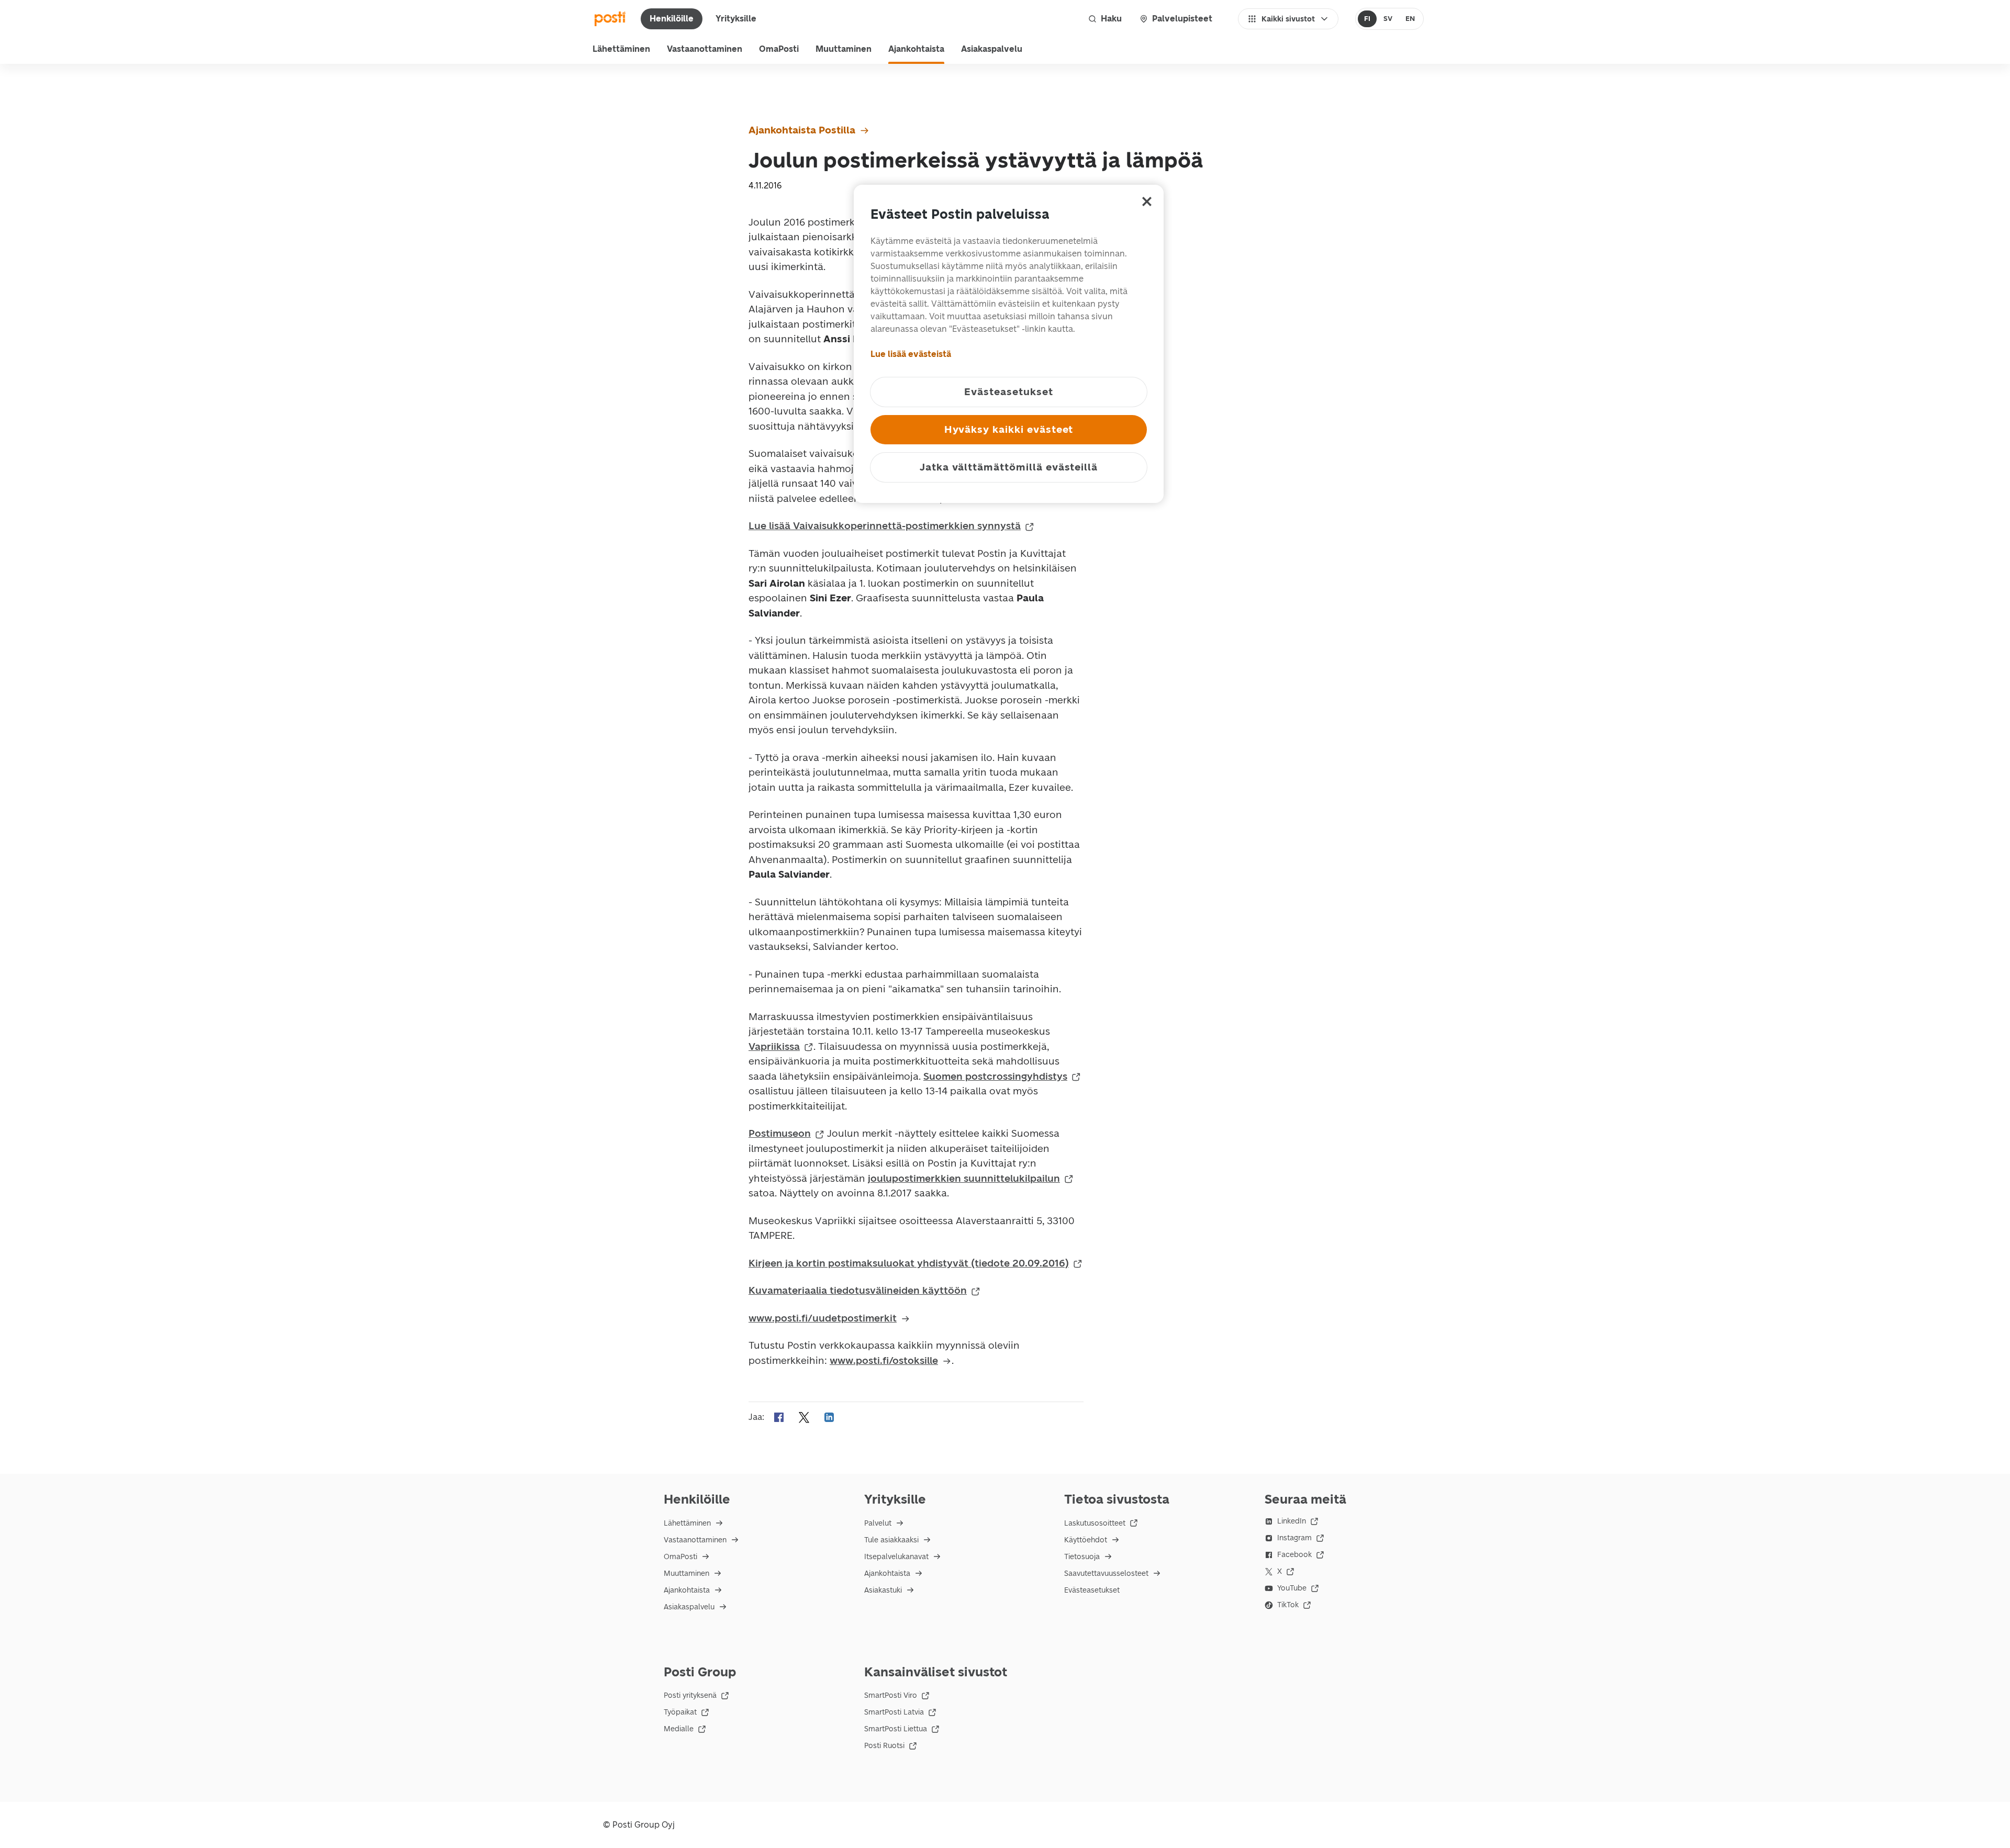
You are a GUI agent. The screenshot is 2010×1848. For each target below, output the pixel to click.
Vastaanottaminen (705, 49)
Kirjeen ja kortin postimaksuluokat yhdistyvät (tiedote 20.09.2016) (909, 1263)
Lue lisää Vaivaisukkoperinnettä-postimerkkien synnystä (885, 526)
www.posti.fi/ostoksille (884, 1360)
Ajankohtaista (916, 49)
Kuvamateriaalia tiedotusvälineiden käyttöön (858, 1290)
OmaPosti (779, 49)
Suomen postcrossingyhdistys (995, 1076)
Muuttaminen (844, 49)
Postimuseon (780, 1133)
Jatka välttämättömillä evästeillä (1009, 467)
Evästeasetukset (1092, 1590)
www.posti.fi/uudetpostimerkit (823, 1318)
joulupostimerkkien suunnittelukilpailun (964, 1178)
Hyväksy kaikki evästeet (1009, 429)
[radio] (1367, 19)
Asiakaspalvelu (992, 49)
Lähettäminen (621, 49)
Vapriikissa (774, 1046)
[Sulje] (1147, 201)
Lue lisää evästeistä (911, 354)
